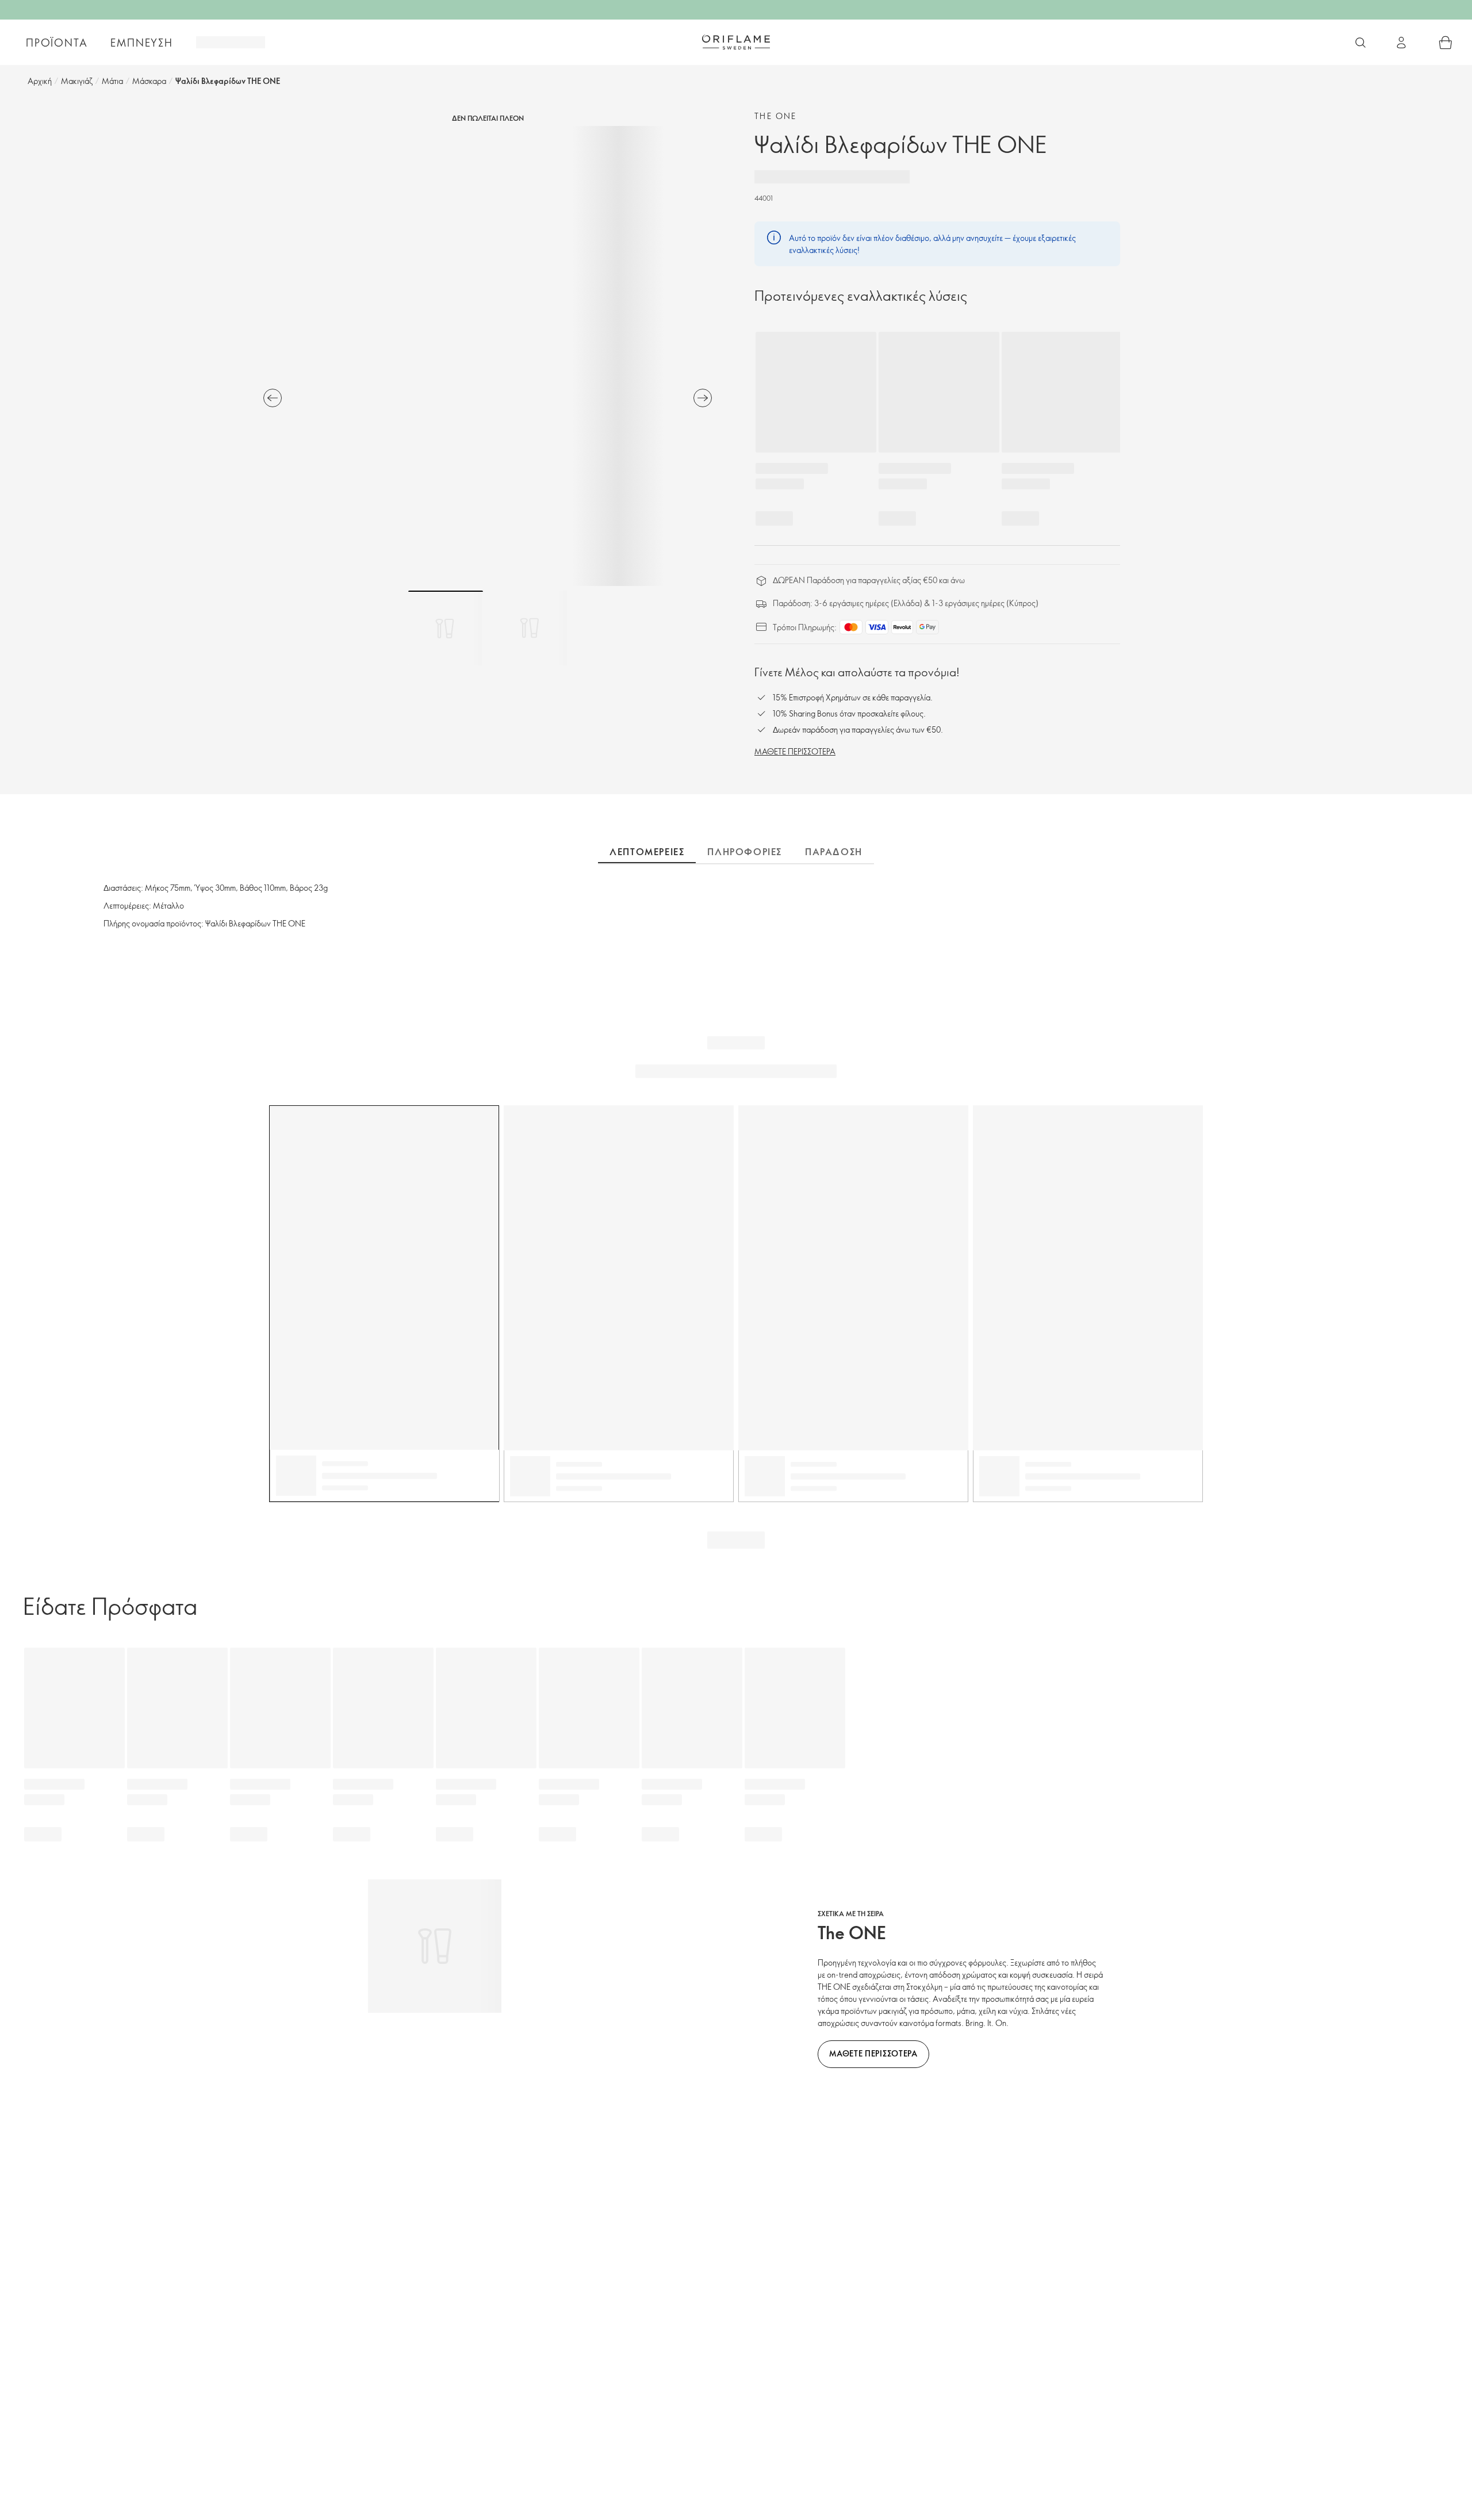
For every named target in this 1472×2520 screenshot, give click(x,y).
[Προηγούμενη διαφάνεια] (273, 398)
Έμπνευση (141, 43)
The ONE (776, 116)
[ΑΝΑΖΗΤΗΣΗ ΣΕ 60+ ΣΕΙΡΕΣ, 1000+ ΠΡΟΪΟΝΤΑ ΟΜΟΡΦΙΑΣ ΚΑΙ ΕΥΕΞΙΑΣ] (1360, 43)
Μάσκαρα (149, 81)
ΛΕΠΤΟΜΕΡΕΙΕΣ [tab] (647, 852)
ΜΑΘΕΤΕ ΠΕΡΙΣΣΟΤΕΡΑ (795, 751)
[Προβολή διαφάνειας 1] (446, 628)
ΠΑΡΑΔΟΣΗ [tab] (834, 852)
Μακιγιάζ (77, 81)
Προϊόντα (57, 43)
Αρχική (40, 81)
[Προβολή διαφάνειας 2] (530, 628)
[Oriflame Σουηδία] (736, 42)
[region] (488, 356)
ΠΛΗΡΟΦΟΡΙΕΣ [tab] (745, 852)
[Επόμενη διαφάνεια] (703, 398)
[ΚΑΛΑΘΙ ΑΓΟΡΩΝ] (1446, 43)
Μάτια (112, 81)
